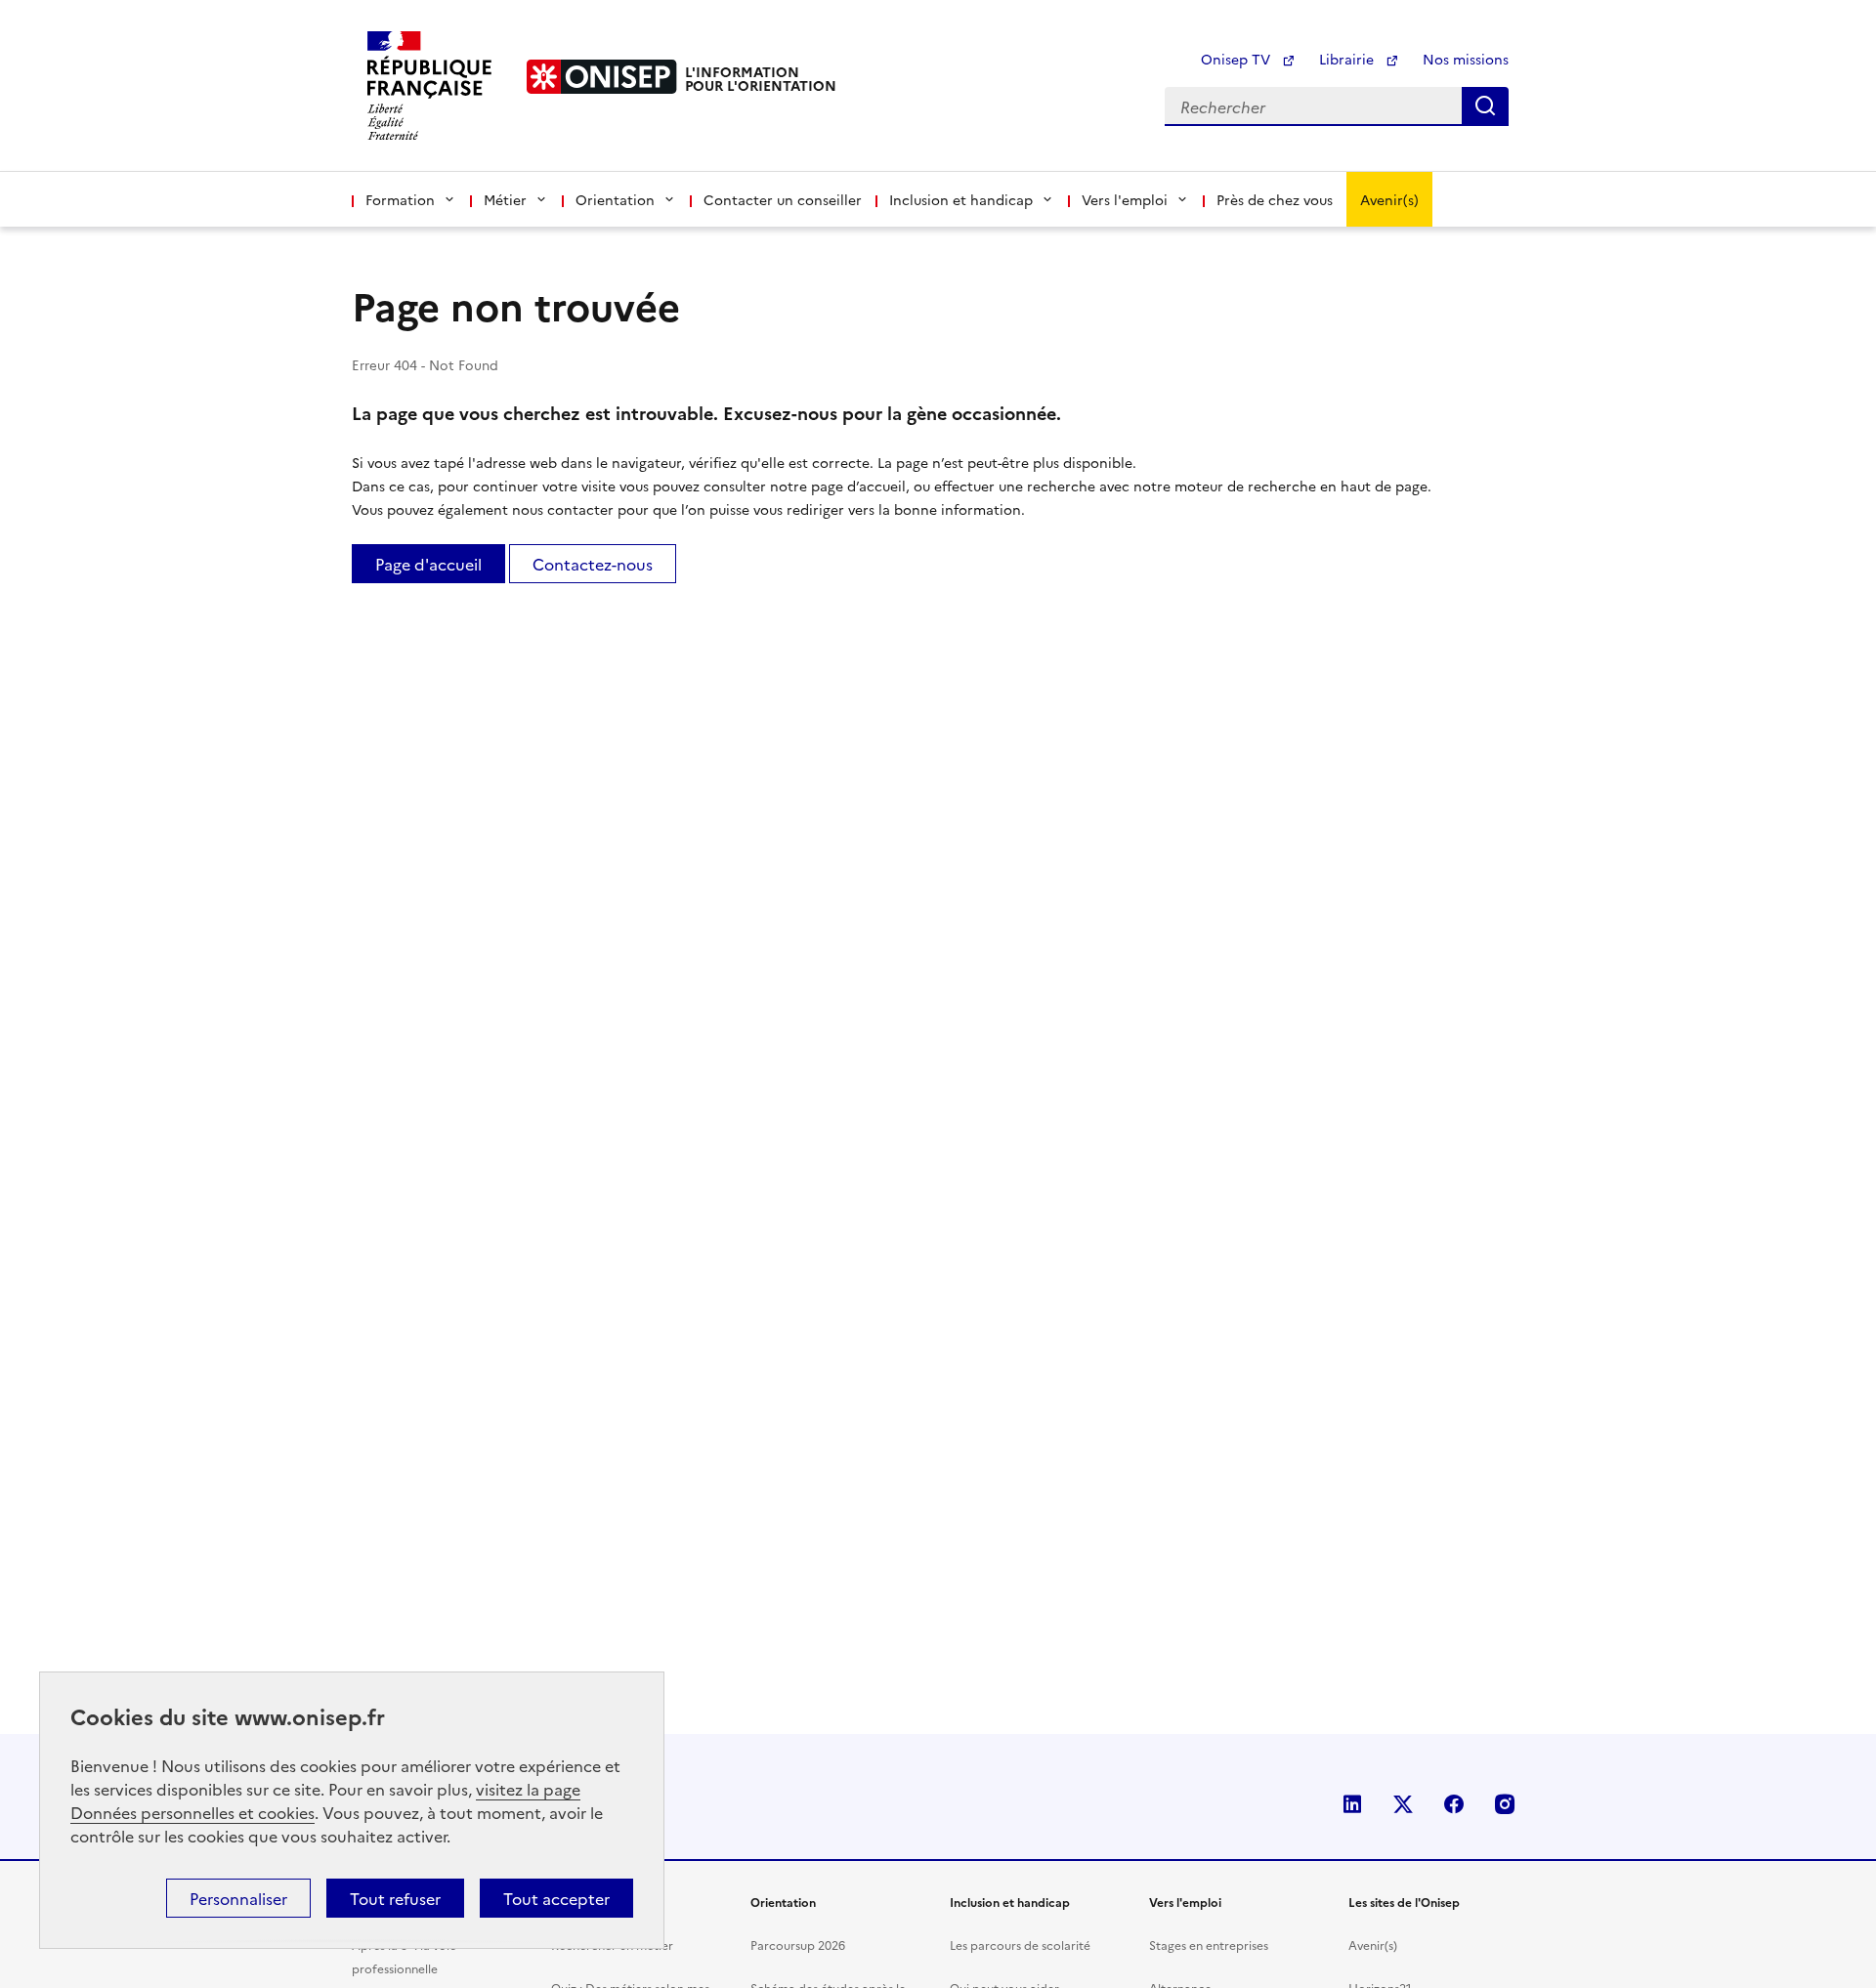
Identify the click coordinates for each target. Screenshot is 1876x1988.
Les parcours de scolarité (1020, 1945)
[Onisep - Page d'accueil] (602, 77)
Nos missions (1466, 59)
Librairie (1348, 59)
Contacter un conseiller (783, 199)
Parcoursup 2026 (798, 1945)
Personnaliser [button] (238, 1898)
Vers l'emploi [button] (1125, 199)
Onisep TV (1237, 59)
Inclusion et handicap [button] (961, 199)
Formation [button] (400, 199)
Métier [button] (505, 199)
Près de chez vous (1275, 199)
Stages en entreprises (1209, 1945)
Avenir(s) (1389, 199)
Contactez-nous (593, 564)
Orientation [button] (615, 199)
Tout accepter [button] (556, 1898)
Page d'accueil (428, 564)
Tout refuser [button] (395, 1898)
